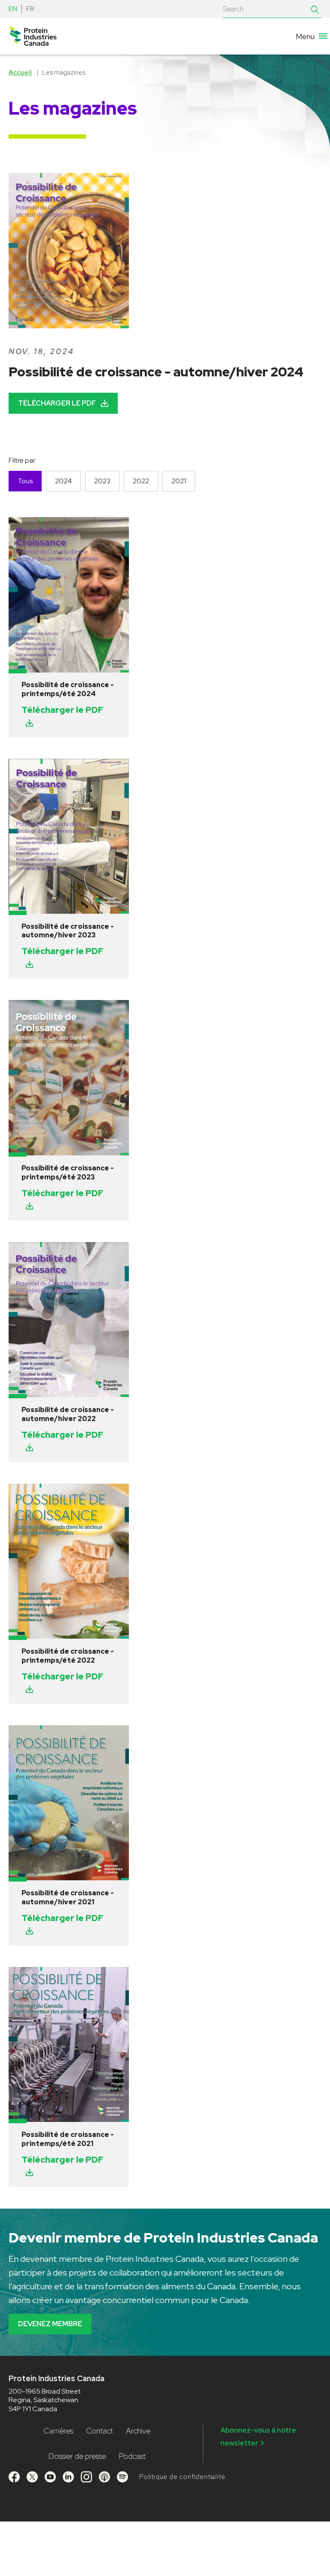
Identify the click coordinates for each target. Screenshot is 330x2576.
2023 (102, 481)
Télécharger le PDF (57, 403)
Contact (99, 2431)
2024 (63, 481)
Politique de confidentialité (182, 2477)
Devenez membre (50, 2324)
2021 (179, 481)
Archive (138, 2431)
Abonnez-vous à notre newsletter (258, 2437)
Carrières (58, 2431)
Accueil (20, 73)
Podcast (132, 2456)
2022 (141, 481)
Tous (25, 481)
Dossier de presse (77, 2456)
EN (13, 9)
